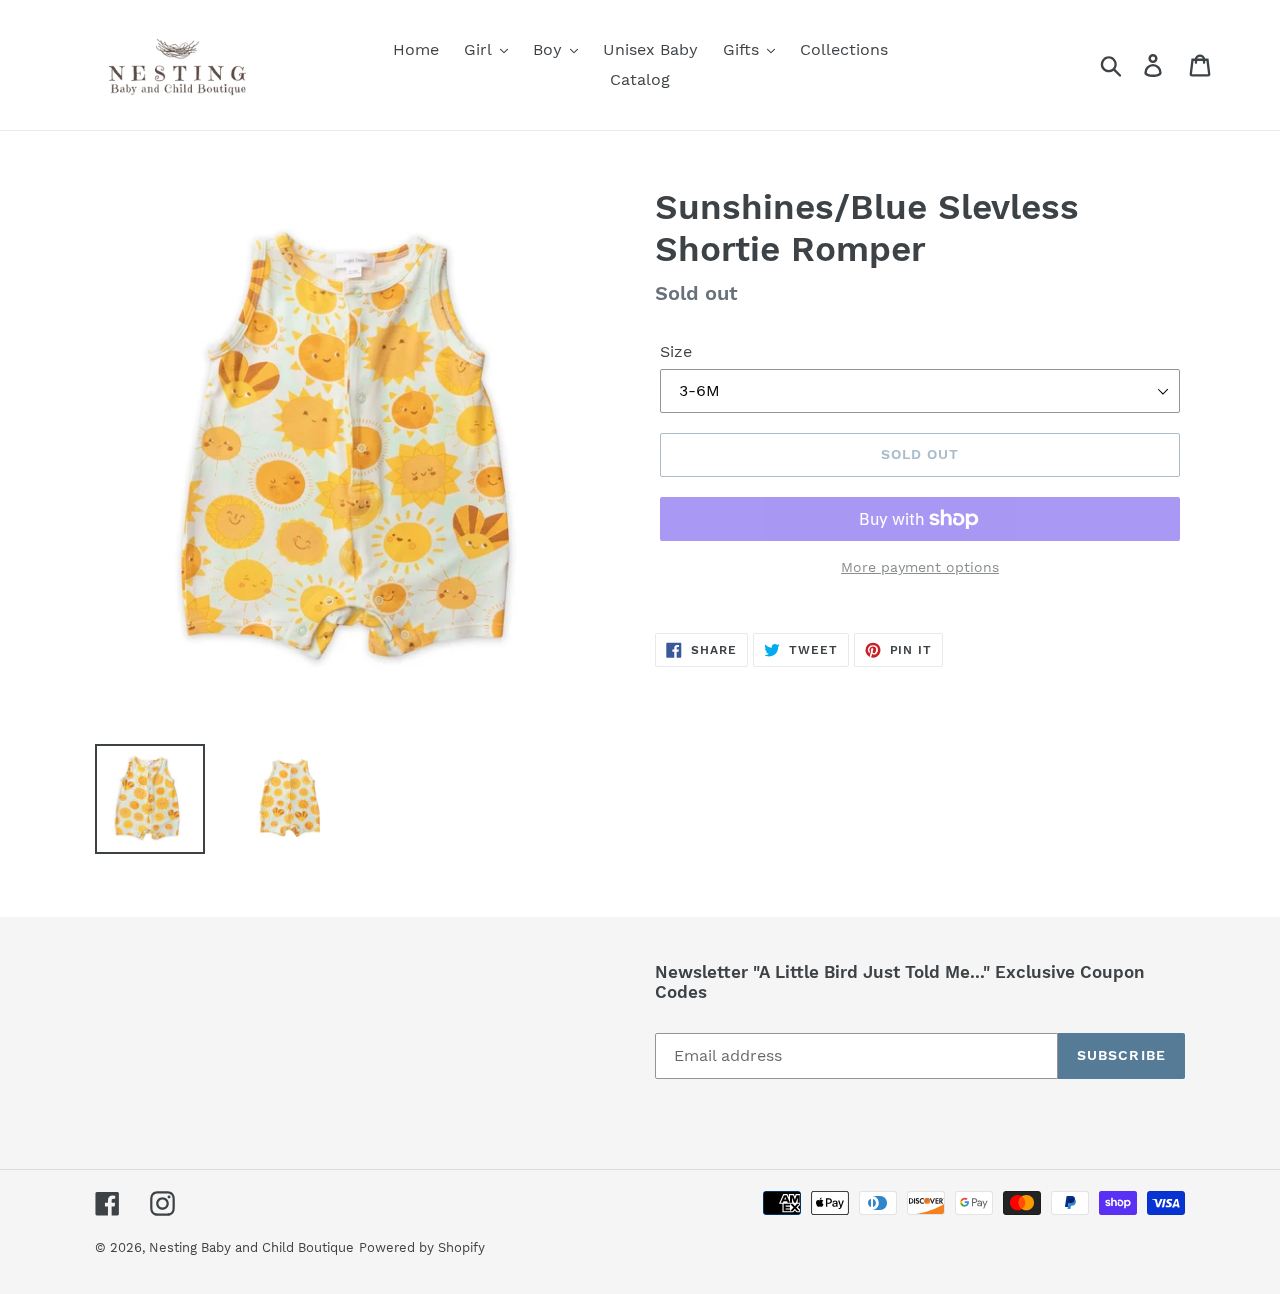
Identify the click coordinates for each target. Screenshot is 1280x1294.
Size (676, 351)
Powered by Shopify (422, 1247)
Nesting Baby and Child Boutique (251, 1247)
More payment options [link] (920, 567)
